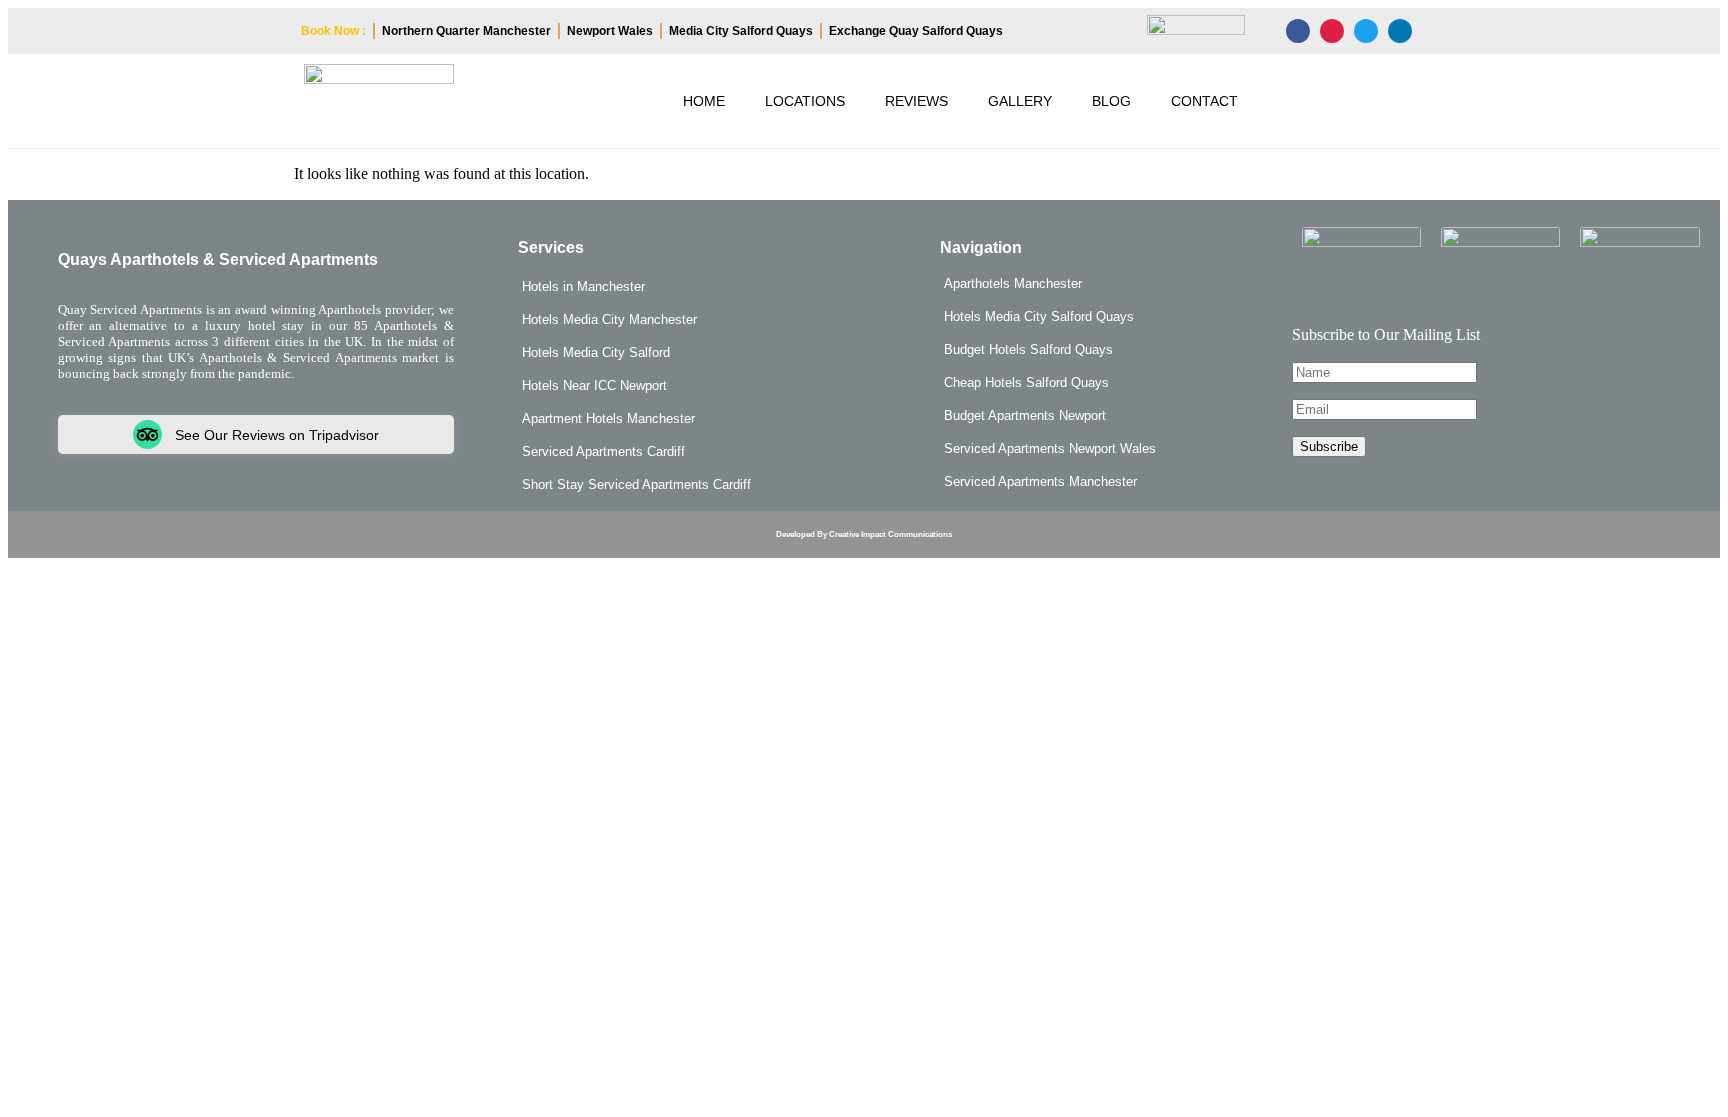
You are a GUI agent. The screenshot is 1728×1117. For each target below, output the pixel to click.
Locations (805, 101)
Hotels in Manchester (583, 286)
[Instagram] (1332, 31)
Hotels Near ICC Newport (594, 385)
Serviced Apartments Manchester (1040, 481)
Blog (1111, 101)
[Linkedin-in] (1400, 31)
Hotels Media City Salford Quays (1039, 316)
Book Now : (333, 31)
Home (704, 101)
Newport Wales (610, 31)
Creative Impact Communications (890, 534)
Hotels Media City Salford (596, 352)
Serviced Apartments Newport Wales (1050, 448)
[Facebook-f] (1298, 31)
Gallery (1020, 101)
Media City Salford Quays (741, 31)
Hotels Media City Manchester (609, 319)
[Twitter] (1366, 31)
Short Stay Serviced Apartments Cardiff (636, 484)
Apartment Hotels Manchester (608, 418)
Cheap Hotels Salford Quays (1026, 382)
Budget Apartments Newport (1025, 415)
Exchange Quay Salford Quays (916, 31)
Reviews (916, 101)
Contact (1204, 101)
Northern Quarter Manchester (466, 31)
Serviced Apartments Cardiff (603, 451)
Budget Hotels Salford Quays (1028, 349)
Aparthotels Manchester (1013, 283)
